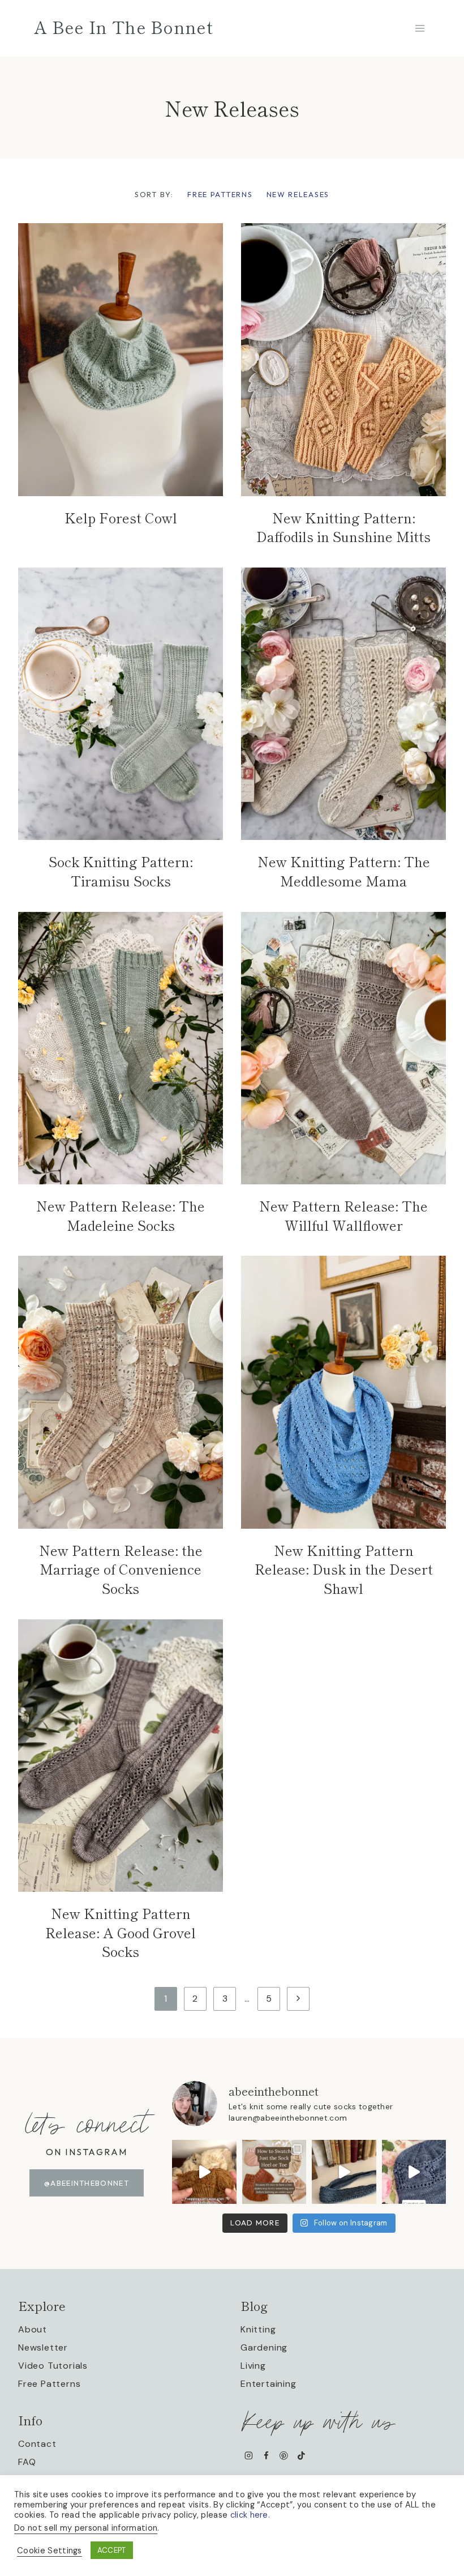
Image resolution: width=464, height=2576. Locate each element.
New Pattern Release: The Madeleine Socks (121, 1215)
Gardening (264, 2347)
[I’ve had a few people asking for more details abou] (274, 2172)
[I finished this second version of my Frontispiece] (344, 2172)
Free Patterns (220, 194)
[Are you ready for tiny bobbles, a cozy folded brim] (414, 2172)
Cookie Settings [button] (50, 2551)
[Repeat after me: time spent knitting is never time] (204, 2172)
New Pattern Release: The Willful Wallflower (343, 1215)
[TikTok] (301, 2456)
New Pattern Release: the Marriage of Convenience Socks (121, 1569)
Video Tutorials (53, 2366)
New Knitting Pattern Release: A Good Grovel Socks (121, 1932)
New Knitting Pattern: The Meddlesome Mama (344, 871)
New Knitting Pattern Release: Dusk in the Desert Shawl (344, 1569)
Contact (37, 2444)
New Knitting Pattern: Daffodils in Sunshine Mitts (343, 527)
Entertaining (268, 2384)
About (33, 2329)
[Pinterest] (284, 2456)
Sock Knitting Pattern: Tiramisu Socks (121, 871)
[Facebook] (266, 2456)
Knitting (258, 2329)
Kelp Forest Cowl (121, 517)
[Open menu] (420, 28)
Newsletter (43, 2347)
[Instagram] (249, 2456)
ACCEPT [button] (112, 2550)
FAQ (27, 2462)
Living (253, 2366)
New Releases (298, 194)
